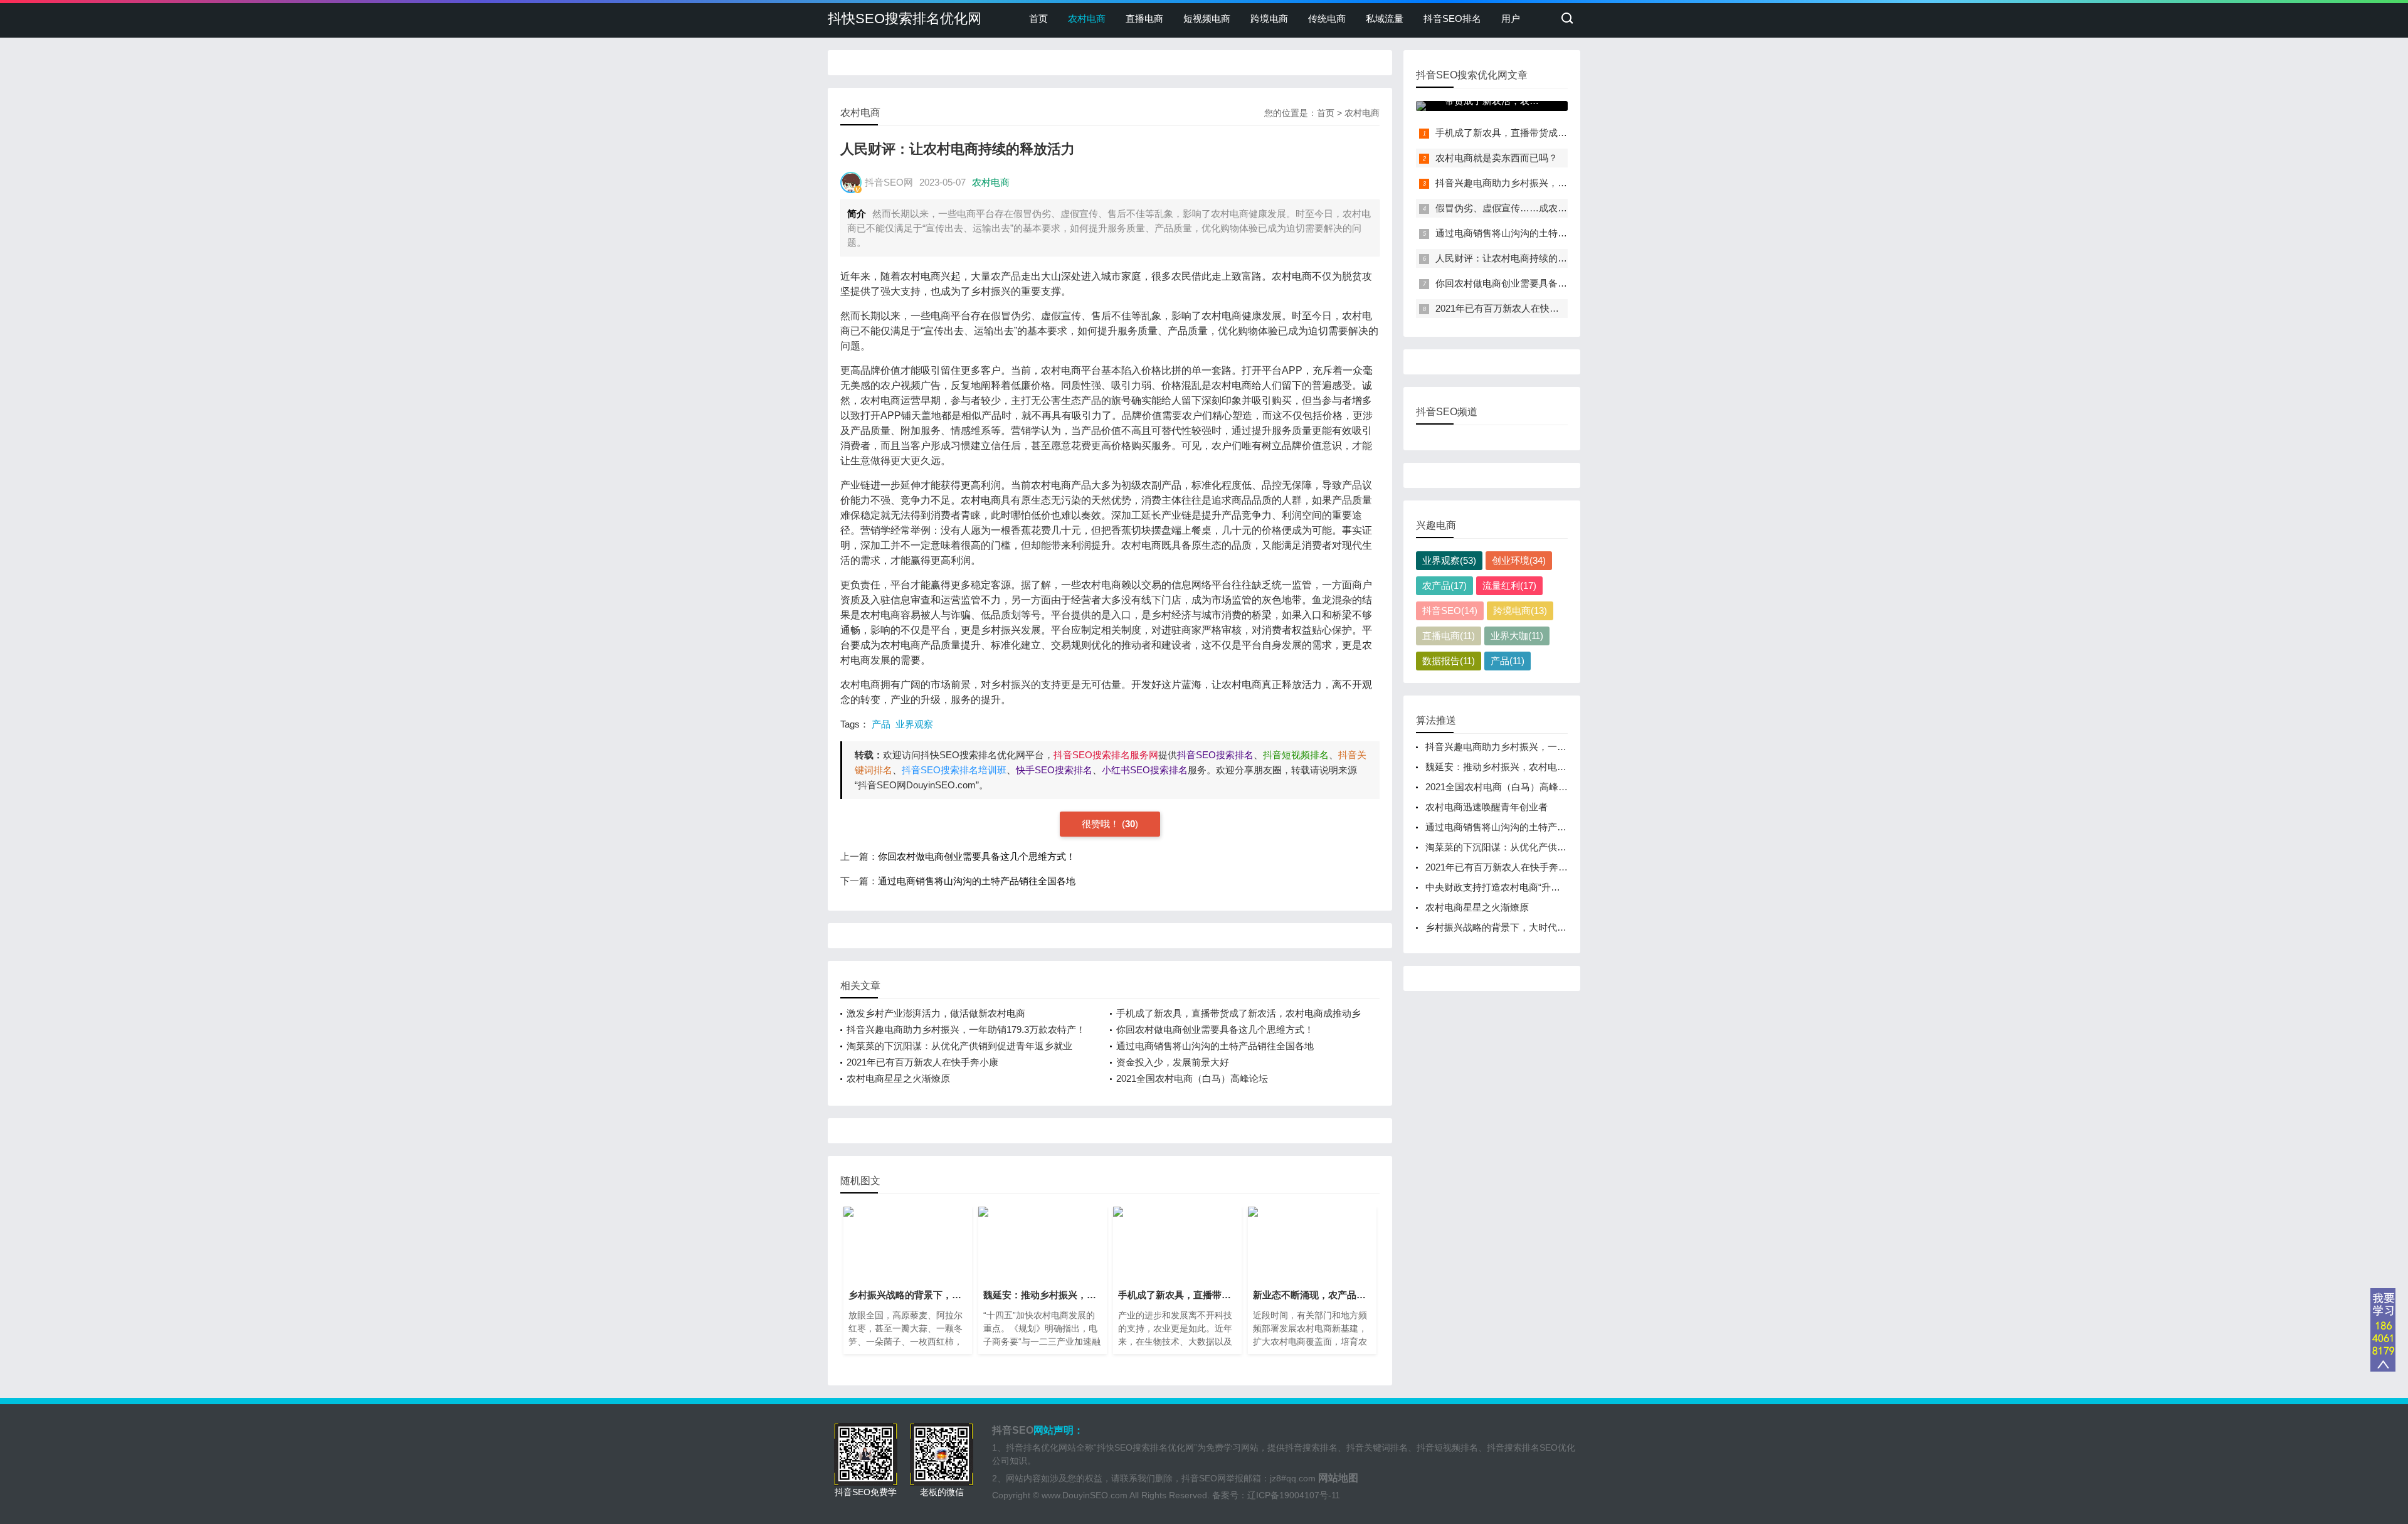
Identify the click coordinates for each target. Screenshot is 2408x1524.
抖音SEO (1013, 1430)
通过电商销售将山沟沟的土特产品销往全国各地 (977, 881)
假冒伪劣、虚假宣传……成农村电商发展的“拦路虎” (1542, 208)
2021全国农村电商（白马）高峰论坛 (1192, 1078)
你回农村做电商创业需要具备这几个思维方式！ (977, 856)
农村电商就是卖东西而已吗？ (1497, 158)
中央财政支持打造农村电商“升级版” (1499, 887)
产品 (881, 724)
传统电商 (1327, 19)
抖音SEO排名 (1452, 19)
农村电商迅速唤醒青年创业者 (1487, 807)
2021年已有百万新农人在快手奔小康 (922, 1062)
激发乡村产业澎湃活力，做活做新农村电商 (936, 1013)
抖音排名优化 (1032, 1447)
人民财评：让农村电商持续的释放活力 (1515, 258)
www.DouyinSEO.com (1085, 1495)
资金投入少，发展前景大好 (1173, 1062)
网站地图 (1338, 1478)
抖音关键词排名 (1377, 1447)
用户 (1511, 19)
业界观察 (914, 724)
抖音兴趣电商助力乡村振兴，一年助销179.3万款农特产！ (966, 1029)
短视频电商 (1207, 19)
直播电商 (1144, 19)
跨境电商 (1269, 19)
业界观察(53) (1449, 560)
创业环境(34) (1519, 560)
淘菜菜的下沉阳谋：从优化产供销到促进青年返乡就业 (959, 1046)
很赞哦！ (1102, 824)
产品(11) (1508, 661)
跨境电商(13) (1520, 611)
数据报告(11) (1449, 661)
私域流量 (1385, 19)
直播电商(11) (1449, 636)
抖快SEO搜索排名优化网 (905, 19)
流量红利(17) (1509, 585)
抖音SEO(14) (1450, 611)
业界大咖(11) (1517, 636)
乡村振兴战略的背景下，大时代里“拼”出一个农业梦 (1532, 927)
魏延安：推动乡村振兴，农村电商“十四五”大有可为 (1532, 767)
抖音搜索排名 (1311, 1447)
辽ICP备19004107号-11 (1294, 1495)
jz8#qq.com (1293, 1478)
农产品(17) (1444, 585)
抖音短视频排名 (1447, 1447)
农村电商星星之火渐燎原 (898, 1078)
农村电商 (1087, 19)
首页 (1038, 19)
